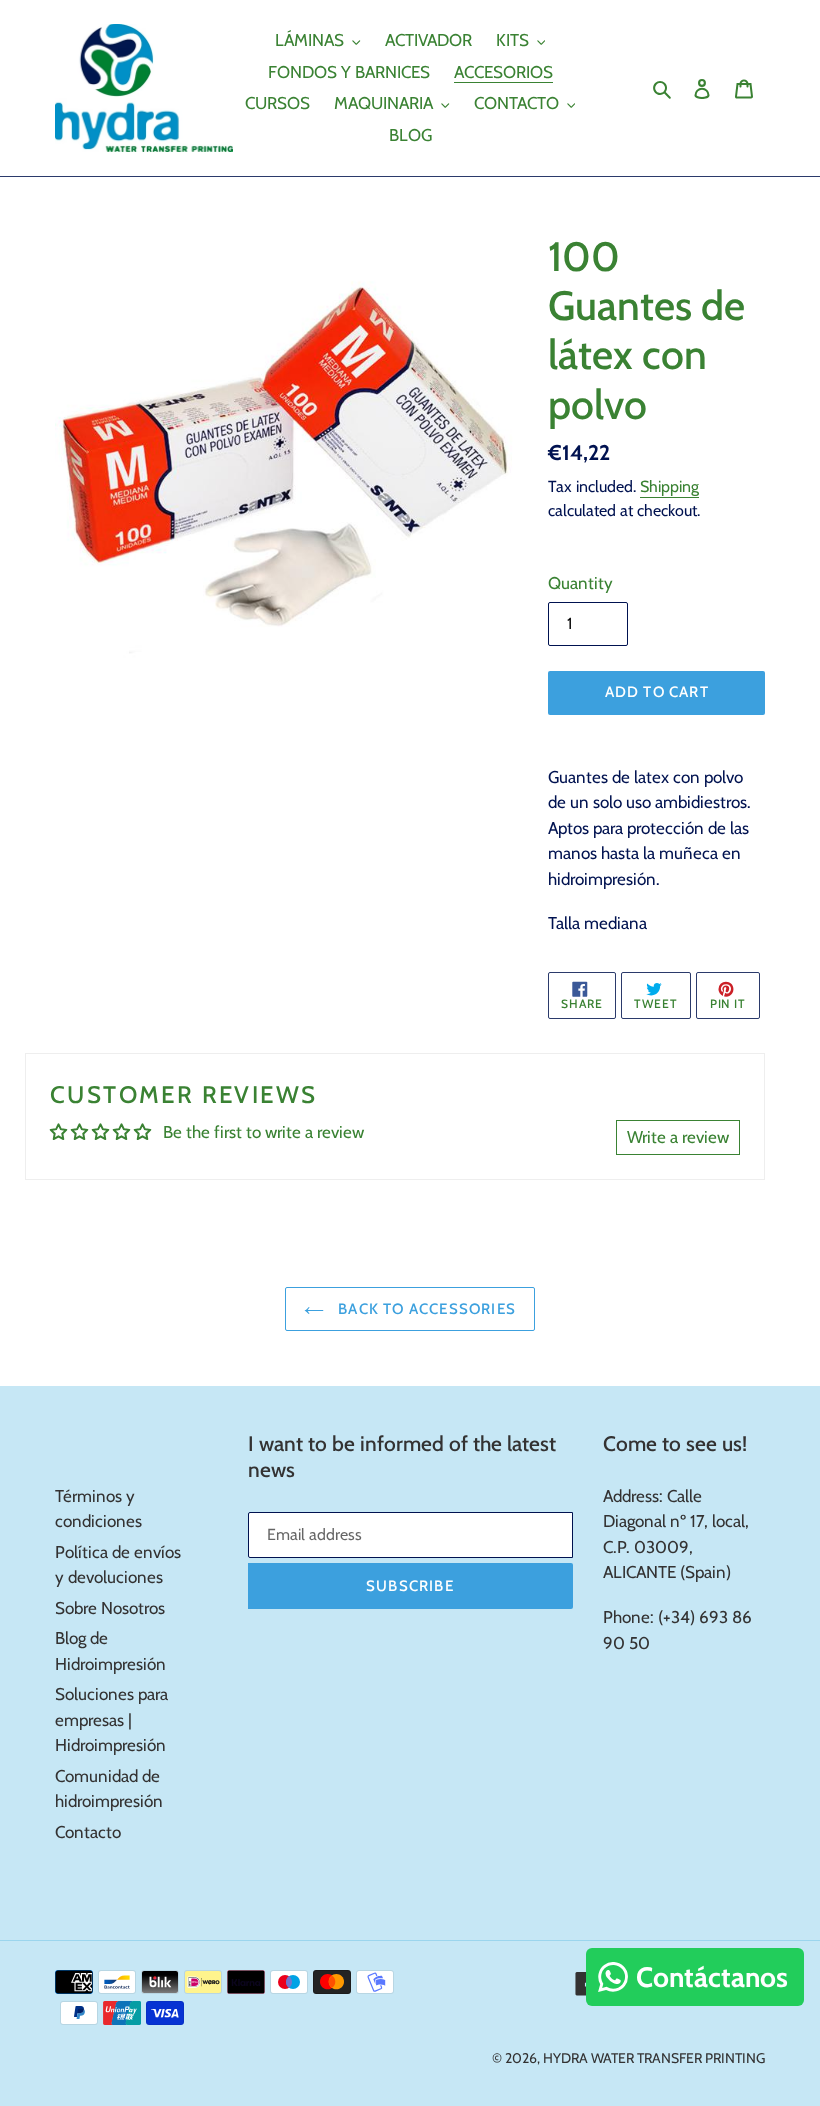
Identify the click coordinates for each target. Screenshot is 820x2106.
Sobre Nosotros (110, 1608)
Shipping (669, 486)
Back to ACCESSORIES (425, 1309)
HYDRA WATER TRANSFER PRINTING (654, 2058)
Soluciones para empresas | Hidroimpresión (111, 1719)
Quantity (580, 583)
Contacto (88, 1832)
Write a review (678, 1137)
